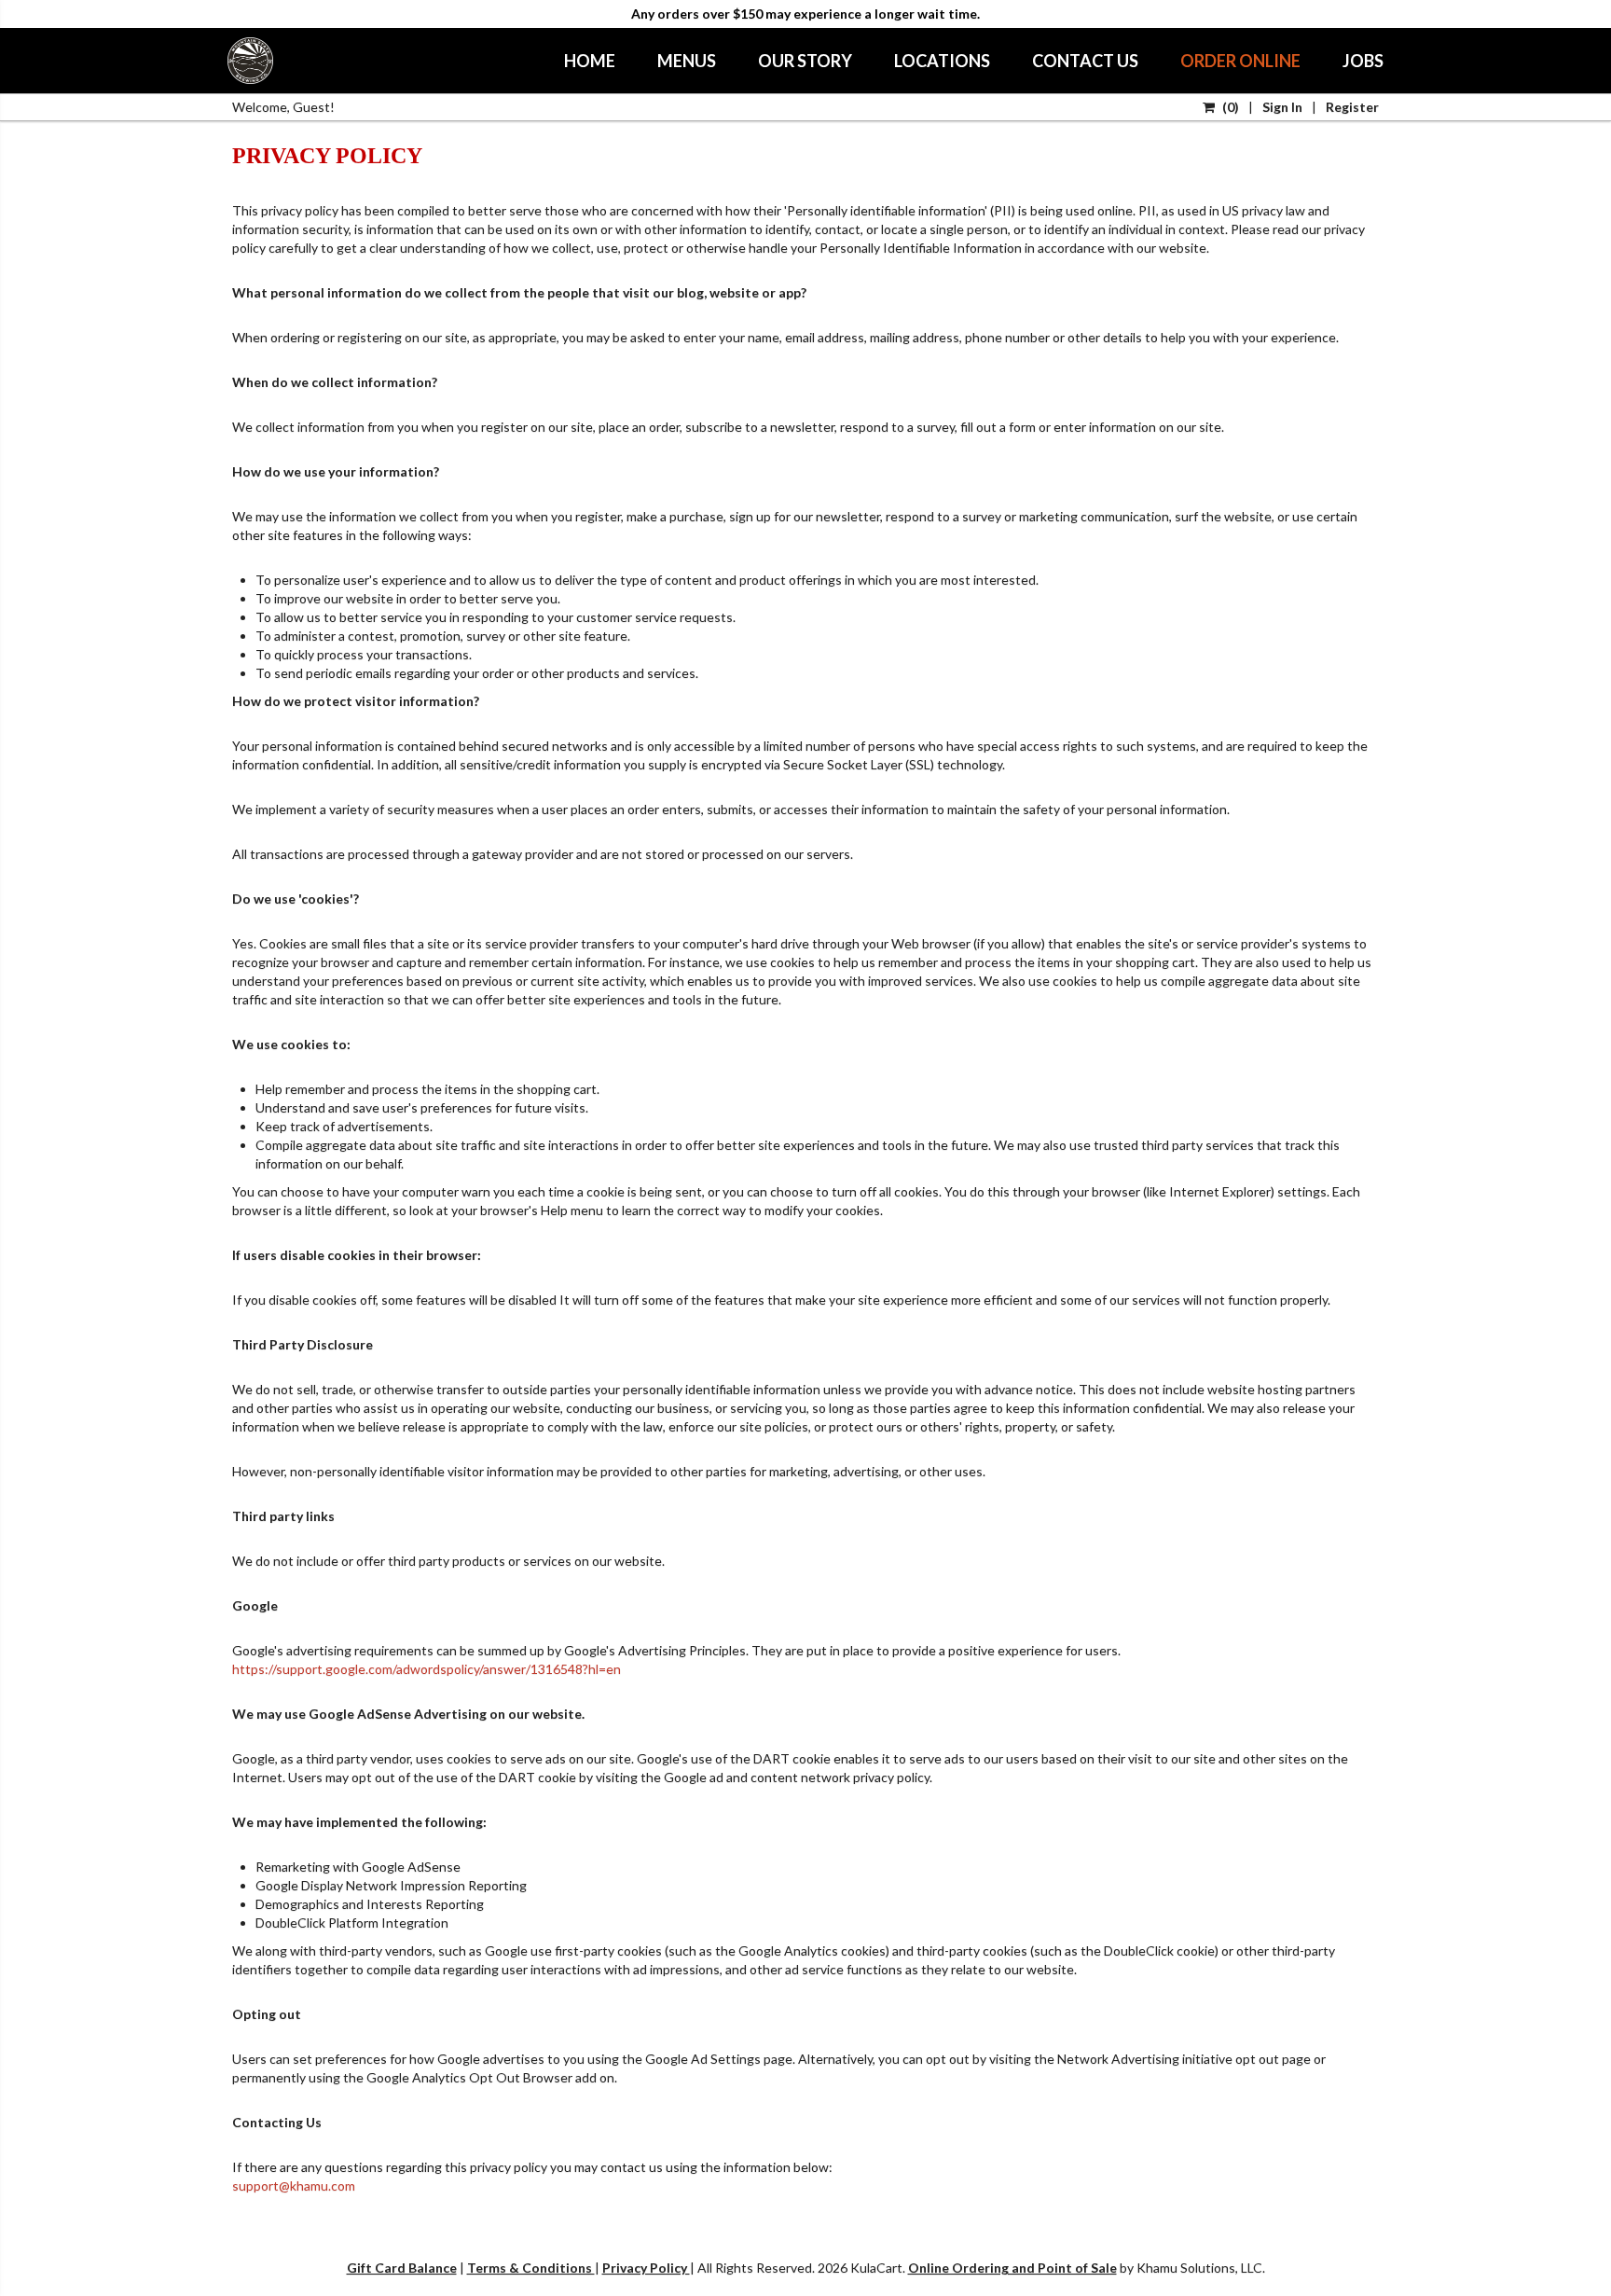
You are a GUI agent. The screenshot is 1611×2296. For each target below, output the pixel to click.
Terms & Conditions (531, 2268)
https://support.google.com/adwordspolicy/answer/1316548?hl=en (427, 1669)
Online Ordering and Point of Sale (1012, 2268)
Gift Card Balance (402, 2268)
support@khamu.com (294, 2185)
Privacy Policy (646, 2268)
